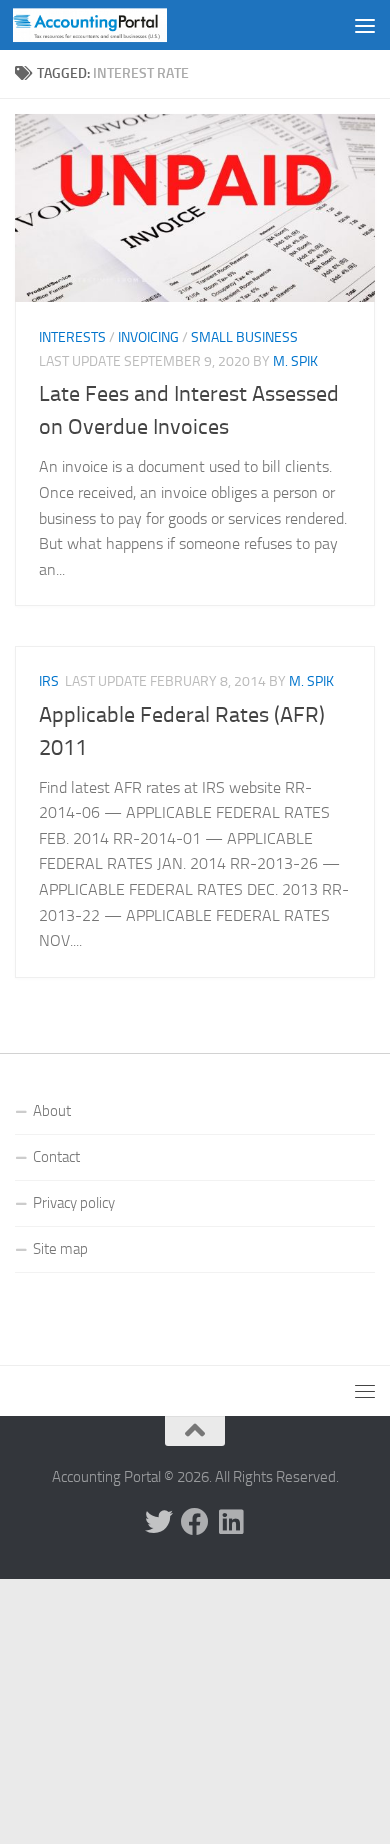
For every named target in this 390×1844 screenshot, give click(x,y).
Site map (60, 1249)
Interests (72, 337)
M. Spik (295, 361)
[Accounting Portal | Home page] (115, 25)
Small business (244, 337)
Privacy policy (74, 1203)
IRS (49, 681)
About (52, 1111)
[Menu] (365, 25)
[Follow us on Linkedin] (231, 1522)
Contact (56, 1157)
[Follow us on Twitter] (159, 1522)
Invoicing (148, 337)
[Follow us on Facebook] (195, 1522)
